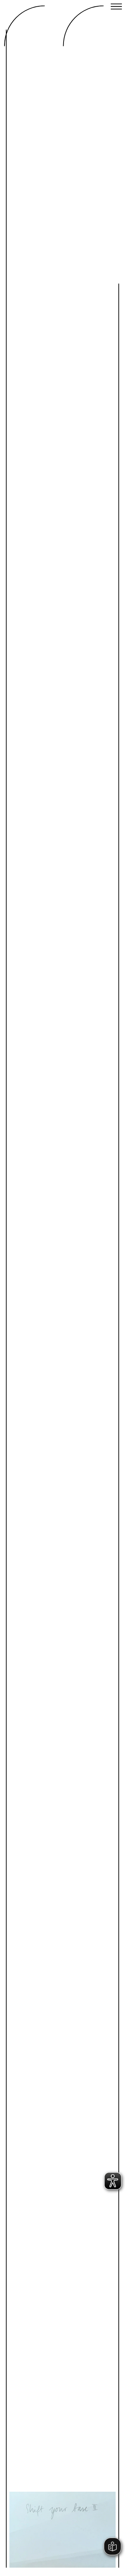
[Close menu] (116, 7)
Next (86, 2481)
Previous (39, 2481)
